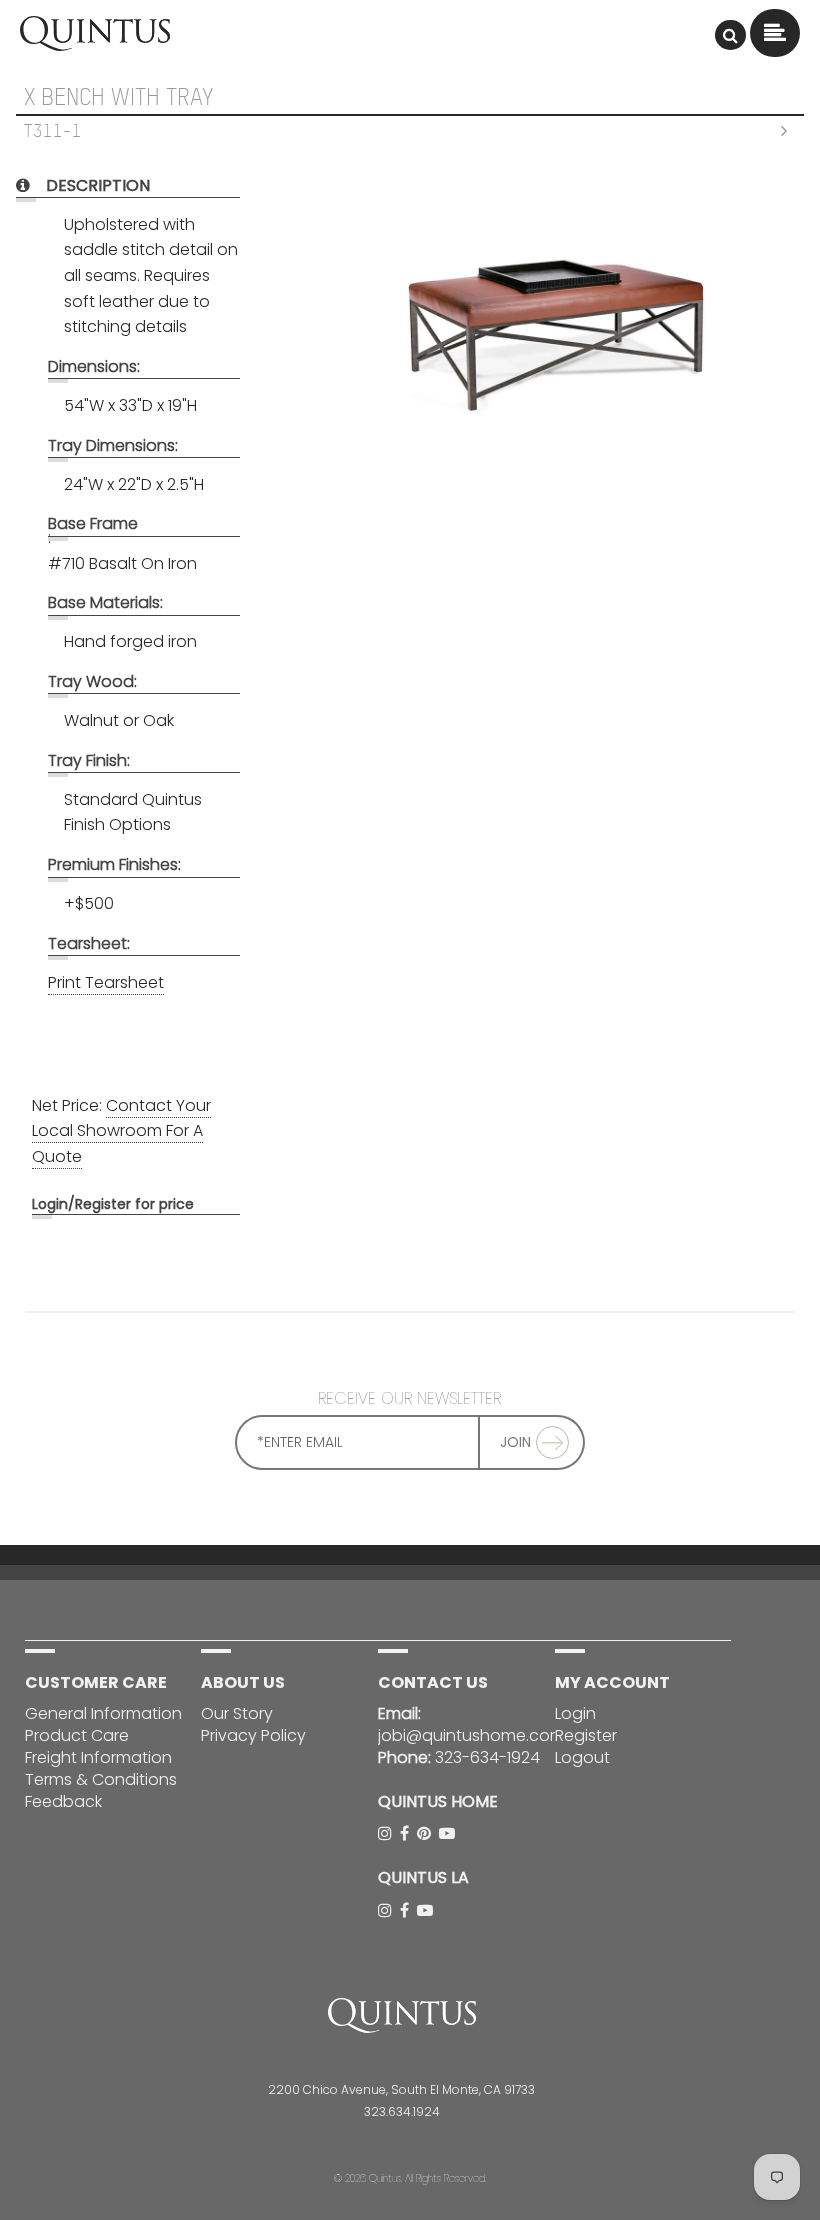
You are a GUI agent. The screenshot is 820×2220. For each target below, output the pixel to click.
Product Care (77, 1735)
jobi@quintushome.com (471, 1735)
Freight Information (98, 1757)
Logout (582, 1757)
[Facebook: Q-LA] (406, 1910)
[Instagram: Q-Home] (387, 1833)
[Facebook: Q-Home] (406, 1833)
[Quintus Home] (95, 45)
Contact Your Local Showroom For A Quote (121, 1131)
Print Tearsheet (106, 982)
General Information (103, 1713)
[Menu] (730, 35)
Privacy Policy (253, 1735)
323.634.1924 (402, 2111)
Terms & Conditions (101, 1779)
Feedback (63, 1801)
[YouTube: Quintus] (449, 1833)
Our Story (237, 1713)
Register (586, 1735)
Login (50, 1204)
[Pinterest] (426, 1833)
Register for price (134, 1204)
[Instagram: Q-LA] (387, 1910)
